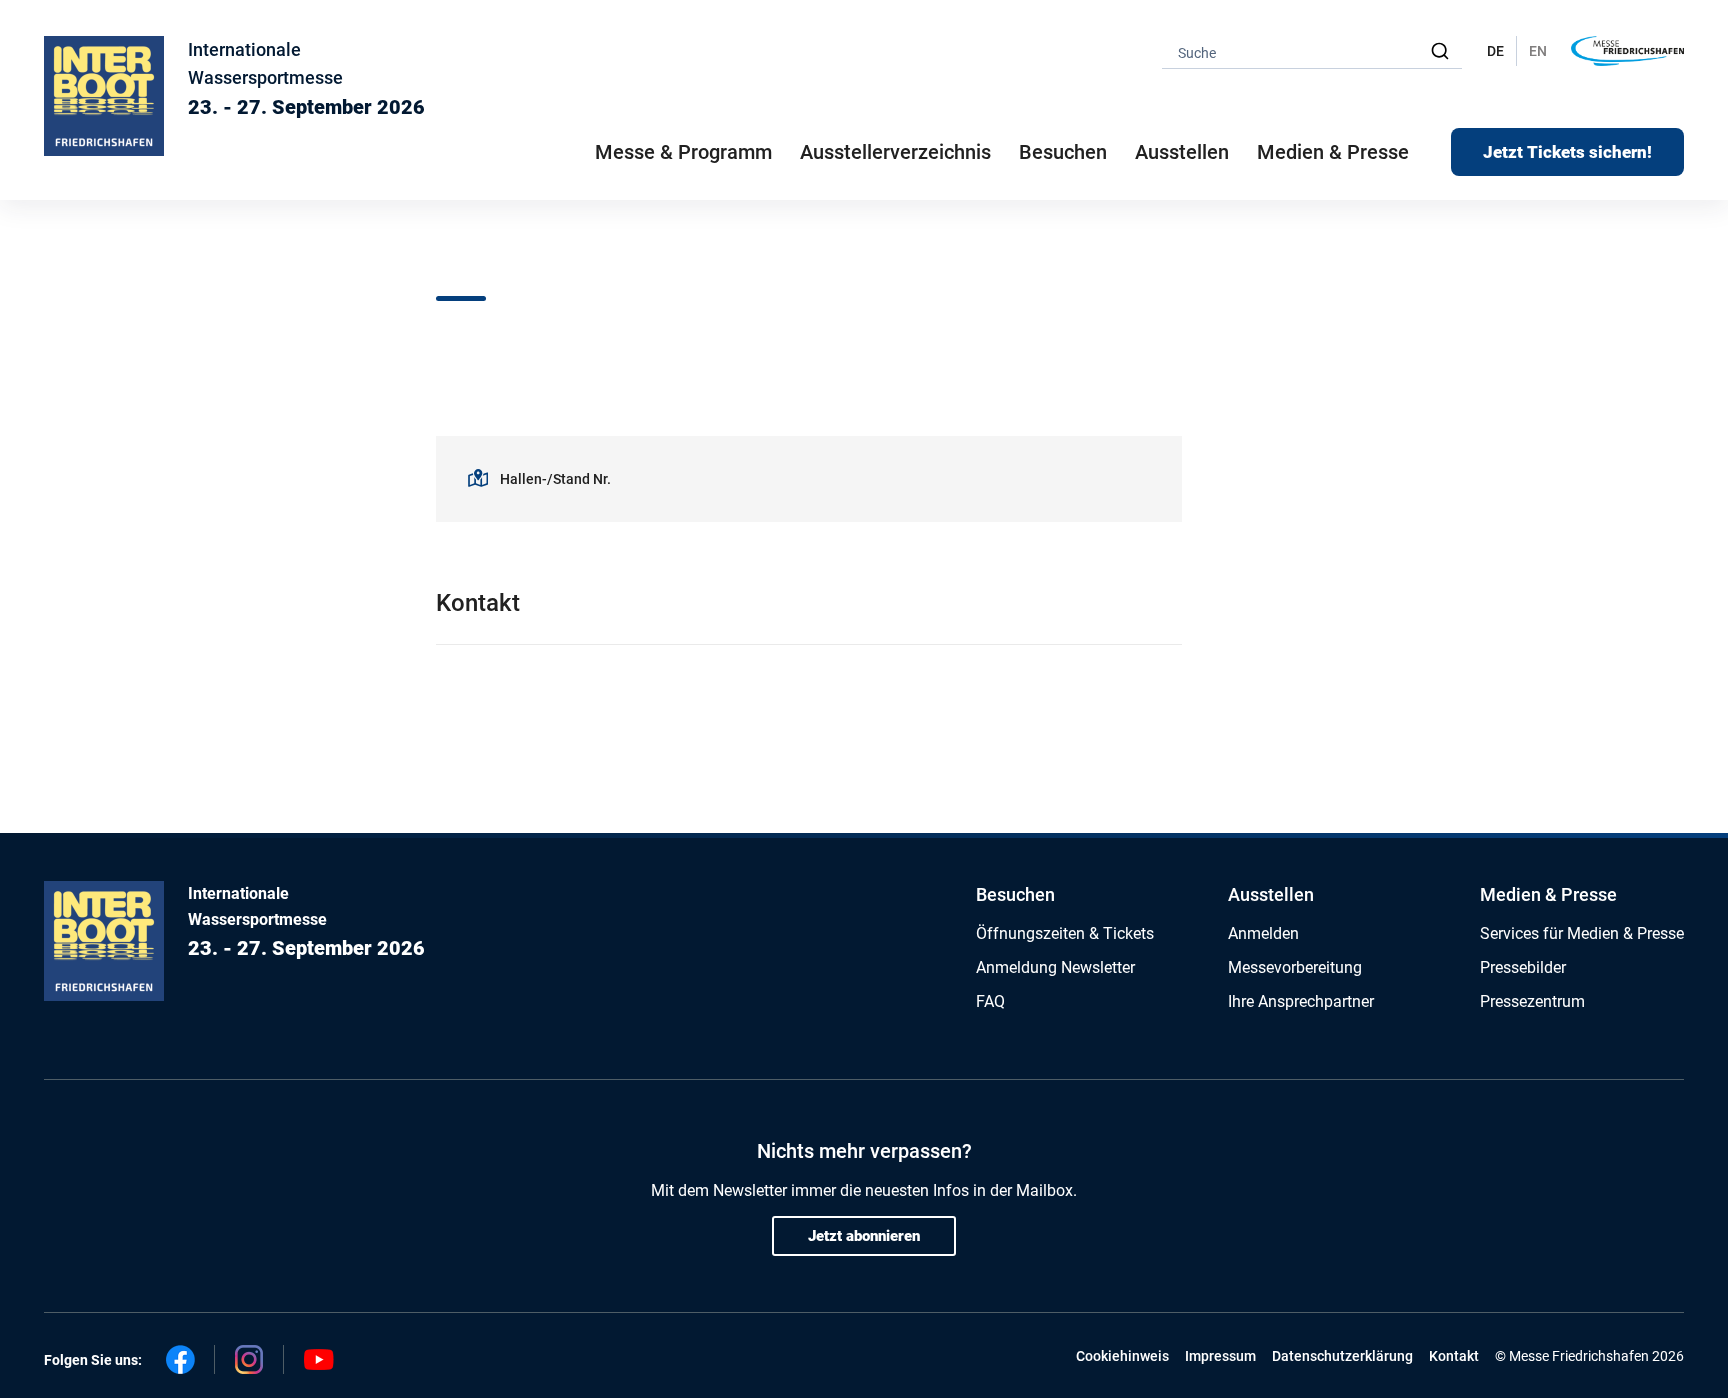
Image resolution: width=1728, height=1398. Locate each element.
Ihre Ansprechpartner (1301, 1001)
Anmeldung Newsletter (1055, 967)
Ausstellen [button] (1182, 152)
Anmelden (1263, 933)
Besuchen (1015, 894)
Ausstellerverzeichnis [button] (895, 152)
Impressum (1220, 1356)
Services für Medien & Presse (1582, 933)
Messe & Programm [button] (683, 152)
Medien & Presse (1333, 152)
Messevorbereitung (1295, 967)
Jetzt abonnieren (864, 1236)
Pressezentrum (1532, 1001)
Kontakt (1454, 1356)
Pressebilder (1523, 967)
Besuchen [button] (1063, 152)
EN (1538, 51)
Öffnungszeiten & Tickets (1065, 933)
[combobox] (1312, 51)
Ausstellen (1271, 894)
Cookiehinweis (1122, 1356)
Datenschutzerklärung (1342, 1356)
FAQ (990, 1001)
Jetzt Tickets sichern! (1567, 152)
